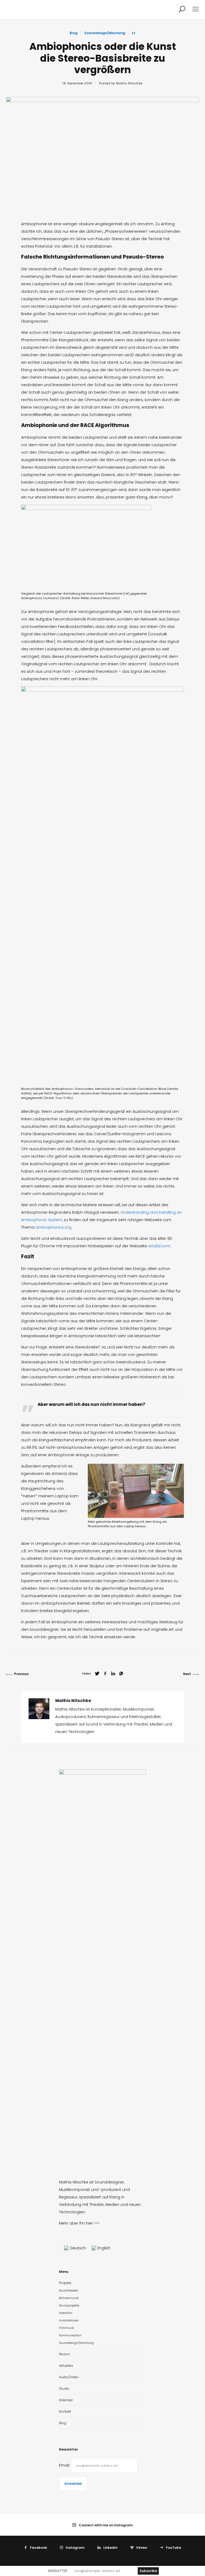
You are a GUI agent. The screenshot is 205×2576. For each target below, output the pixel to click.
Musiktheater (68, 2290)
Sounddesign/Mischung (105, 33)
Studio (64, 2389)
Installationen (69, 2320)
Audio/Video (69, 2377)
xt (134, 33)
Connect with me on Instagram (106, 2525)
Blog (74, 33)
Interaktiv (66, 2313)
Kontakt (65, 2411)
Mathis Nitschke (129, 83)
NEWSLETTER (58, 2571)
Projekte (65, 2283)
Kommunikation (70, 2335)
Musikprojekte (69, 2305)
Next (187, 1674)
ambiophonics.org (53, 1227)
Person (64, 2354)
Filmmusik (67, 2328)
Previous (21, 1674)
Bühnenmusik (69, 2298)
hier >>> (93, 2223)
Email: (65, 2465)
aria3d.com (159, 1246)
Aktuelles (66, 2366)
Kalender (66, 2400)
